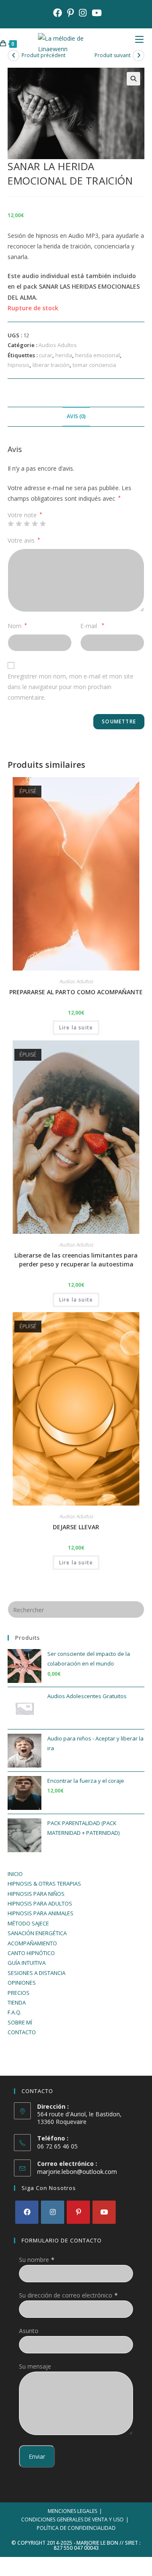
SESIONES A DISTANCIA (37, 1973)
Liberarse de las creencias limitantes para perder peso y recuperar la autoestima (76, 1260)
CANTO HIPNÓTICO (31, 1953)
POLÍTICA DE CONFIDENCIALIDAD (76, 2528)
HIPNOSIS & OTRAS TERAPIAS (44, 1884)
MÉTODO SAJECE (28, 1923)
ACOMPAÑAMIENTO (32, 1943)
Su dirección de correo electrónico (66, 2295)
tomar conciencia (94, 365)
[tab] (76, 417)
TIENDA (17, 2002)
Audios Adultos (58, 345)
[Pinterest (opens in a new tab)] (71, 13)
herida (64, 355)
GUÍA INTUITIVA (27, 1963)
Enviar (37, 2456)
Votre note (25, 515)
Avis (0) (76, 416)
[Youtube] (104, 2212)
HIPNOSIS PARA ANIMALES (41, 1913)
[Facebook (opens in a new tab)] (58, 13)
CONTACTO (22, 2032)
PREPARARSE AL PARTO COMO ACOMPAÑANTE (76, 992)
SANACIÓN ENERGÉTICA (37, 1933)
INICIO (15, 1874)
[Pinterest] (78, 2212)
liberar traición (51, 365)
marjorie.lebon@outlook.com (77, 2172)
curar (46, 355)
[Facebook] (27, 2212)
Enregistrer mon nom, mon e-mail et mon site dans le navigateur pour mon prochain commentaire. (71, 687)
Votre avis (24, 540)
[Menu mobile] (144, 43)
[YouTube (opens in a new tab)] (95, 13)
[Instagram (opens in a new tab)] (83, 13)
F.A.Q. (15, 2012)
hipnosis (19, 365)
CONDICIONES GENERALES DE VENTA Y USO (72, 2519)
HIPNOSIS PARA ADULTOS (40, 1903)
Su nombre (34, 2260)
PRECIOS (19, 1993)
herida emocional (98, 355)
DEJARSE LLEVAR (76, 1527)
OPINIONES (22, 1983)
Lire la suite (76, 1027)
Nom (17, 626)
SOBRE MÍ (20, 2022)
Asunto (29, 2331)
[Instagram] (53, 2212)
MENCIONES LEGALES (72, 2511)
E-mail (92, 626)
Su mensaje (35, 2366)
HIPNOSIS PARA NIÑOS (36, 1894)
